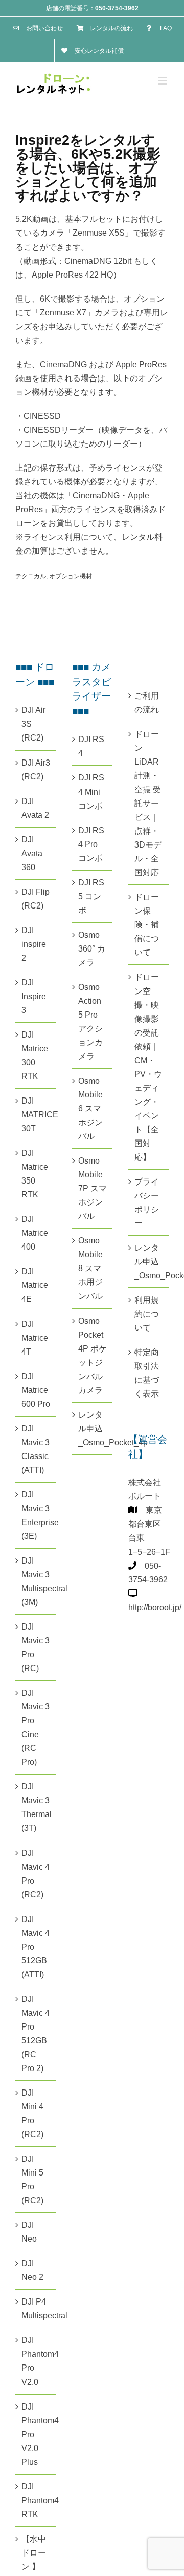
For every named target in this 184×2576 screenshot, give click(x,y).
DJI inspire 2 (34, 944)
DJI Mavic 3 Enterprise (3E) (36, 1515)
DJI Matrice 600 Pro (36, 1390)
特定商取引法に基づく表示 (147, 1373)
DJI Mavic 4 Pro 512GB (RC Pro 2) (36, 2034)
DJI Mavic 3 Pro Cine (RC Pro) (36, 1727)
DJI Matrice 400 (35, 1233)
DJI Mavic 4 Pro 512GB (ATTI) (36, 1947)
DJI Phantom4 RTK (36, 2500)
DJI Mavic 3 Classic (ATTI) (36, 1449)
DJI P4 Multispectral (36, 2309)
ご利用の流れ (147, 703)
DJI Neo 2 (32, 2270)
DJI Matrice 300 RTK (35, 1055)
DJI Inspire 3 (34, 996)
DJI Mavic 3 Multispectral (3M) (36, 1581)
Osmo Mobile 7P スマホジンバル (93, 1188)
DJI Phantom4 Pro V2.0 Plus (36, 2434)
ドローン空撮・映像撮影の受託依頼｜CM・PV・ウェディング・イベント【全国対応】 (148, 1067)
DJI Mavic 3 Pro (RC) (36, 1648)
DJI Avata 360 (32, 853)
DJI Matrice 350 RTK (35, 1174)
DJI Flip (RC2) (36, 899)
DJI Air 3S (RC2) (33, 724)
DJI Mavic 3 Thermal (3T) (36, 1807)
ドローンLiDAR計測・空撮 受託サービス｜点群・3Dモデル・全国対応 (148, 803)
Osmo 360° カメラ (92, 949)
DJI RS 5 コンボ (91, 896)
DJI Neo (29, 2232)
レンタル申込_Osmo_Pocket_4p (93, 1429)
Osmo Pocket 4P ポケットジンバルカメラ (93, 1356)
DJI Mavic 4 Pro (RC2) (36, 1874)
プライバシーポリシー (147, 1202)
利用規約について (147, 1314)
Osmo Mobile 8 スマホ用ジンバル (90, 1268)
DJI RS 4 (91, 746)
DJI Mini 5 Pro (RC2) (32, 2180)
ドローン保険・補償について (147, 925)
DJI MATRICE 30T (36, 1115)
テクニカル (31, 576)
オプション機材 (71, 576)
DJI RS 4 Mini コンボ (91, 791)
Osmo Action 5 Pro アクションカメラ (90, 1022)
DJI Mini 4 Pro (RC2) (32, 2114)
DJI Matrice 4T (35, 1338)
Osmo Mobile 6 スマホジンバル (90, 1108)
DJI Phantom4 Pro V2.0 (36, 2361)
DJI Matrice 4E (35, 1285)
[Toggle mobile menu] (163, 81)
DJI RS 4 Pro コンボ (91, 844)
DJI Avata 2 (35, 808)
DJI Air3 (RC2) (36, 770)
